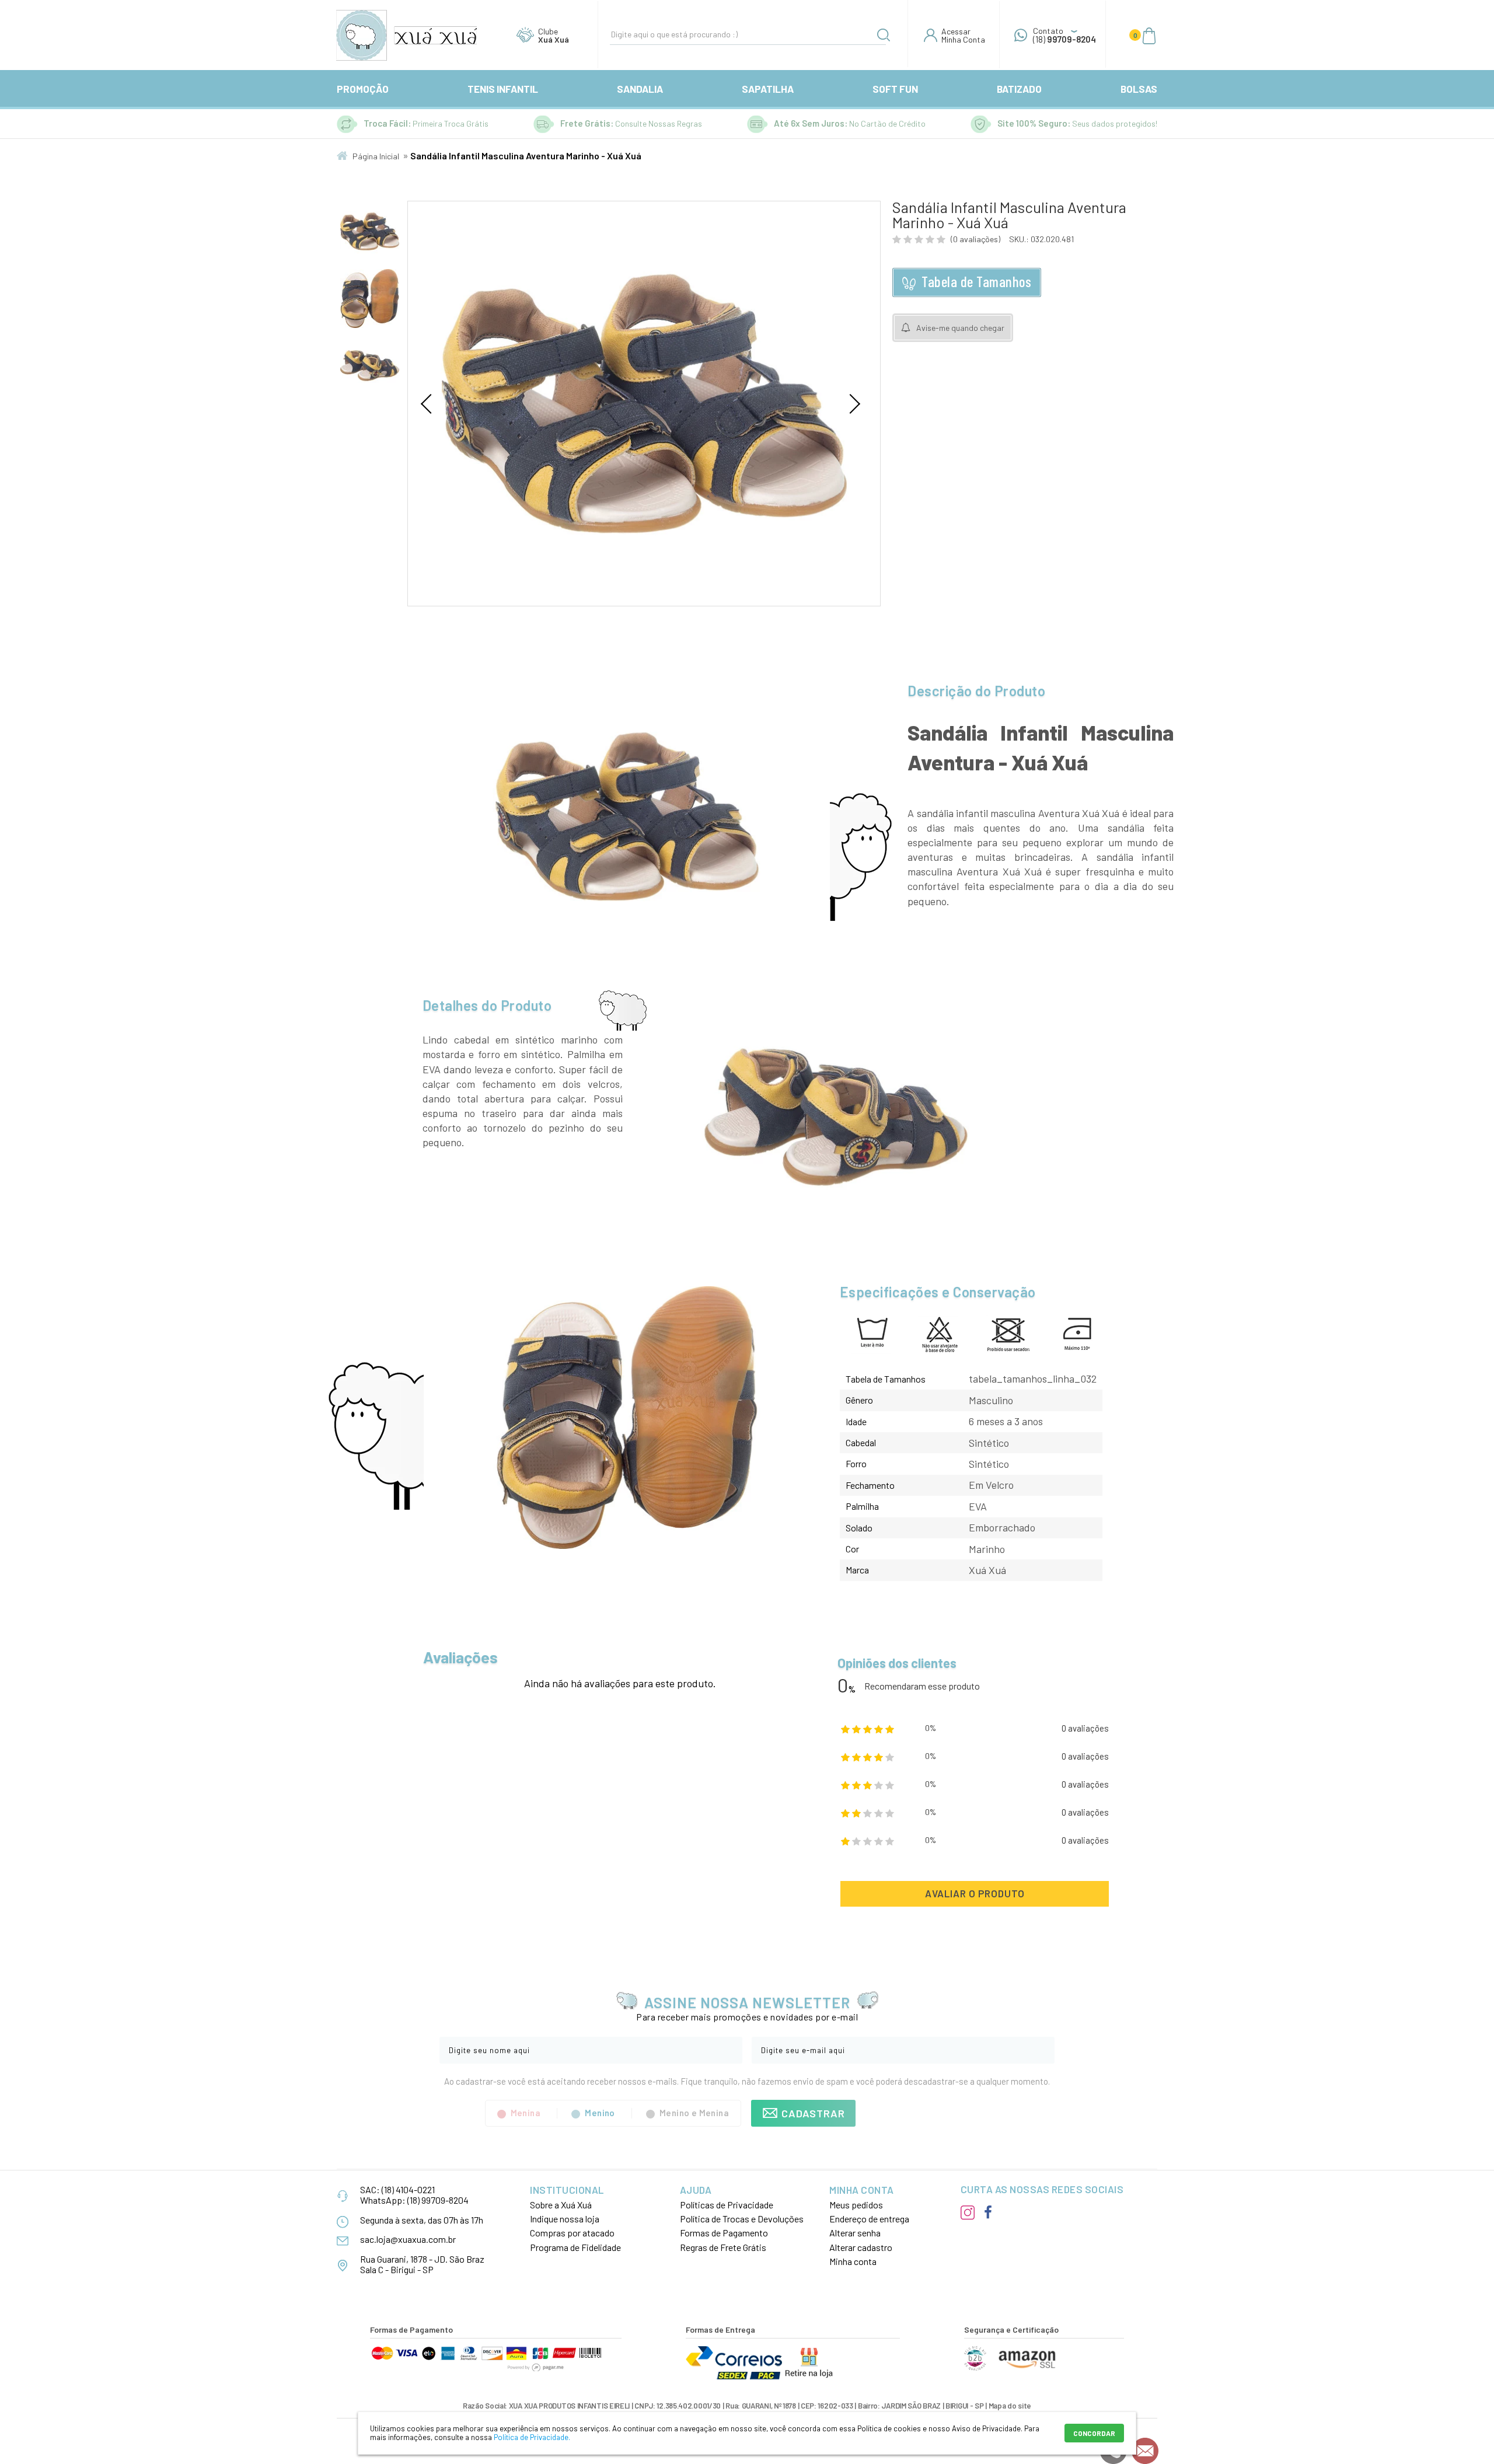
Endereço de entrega (869, 2219)
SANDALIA (640, 89)
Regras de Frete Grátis (723, 2247)
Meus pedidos (856, 2205)
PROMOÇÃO (363, 89)
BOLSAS (1139, 89)
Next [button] (850, 404)
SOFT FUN (895, 89)
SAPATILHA (768, 89)
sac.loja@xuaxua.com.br (408, 2239)
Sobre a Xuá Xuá (561, 2205)
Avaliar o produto (975, 1893)
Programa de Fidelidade (575, 2247)
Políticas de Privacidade (727, 2205)
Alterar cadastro (861, 2247)
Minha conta (853, 2261)
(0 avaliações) (975, 239)
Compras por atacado (572, 2233)
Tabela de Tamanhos (976, 281)
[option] (370, 231)
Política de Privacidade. (532, 2437)
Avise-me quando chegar (960, 328)
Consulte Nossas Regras (659, 123)
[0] (1149, 35)
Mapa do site (1010, 2406)
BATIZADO (1019, 89)
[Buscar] (884, 37)
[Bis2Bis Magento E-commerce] (975, 2368)
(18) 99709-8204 (438, 2200)
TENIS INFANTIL (503, 89)
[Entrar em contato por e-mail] (1145, 2451)
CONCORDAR (1094, 2433)
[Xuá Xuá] (407, 35)
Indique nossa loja (565, 2219)
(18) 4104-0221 (408, 2189)
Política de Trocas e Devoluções (742, 2219)
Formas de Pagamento (724, 2233)
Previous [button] (431, 404)
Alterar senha (855, 2233)
